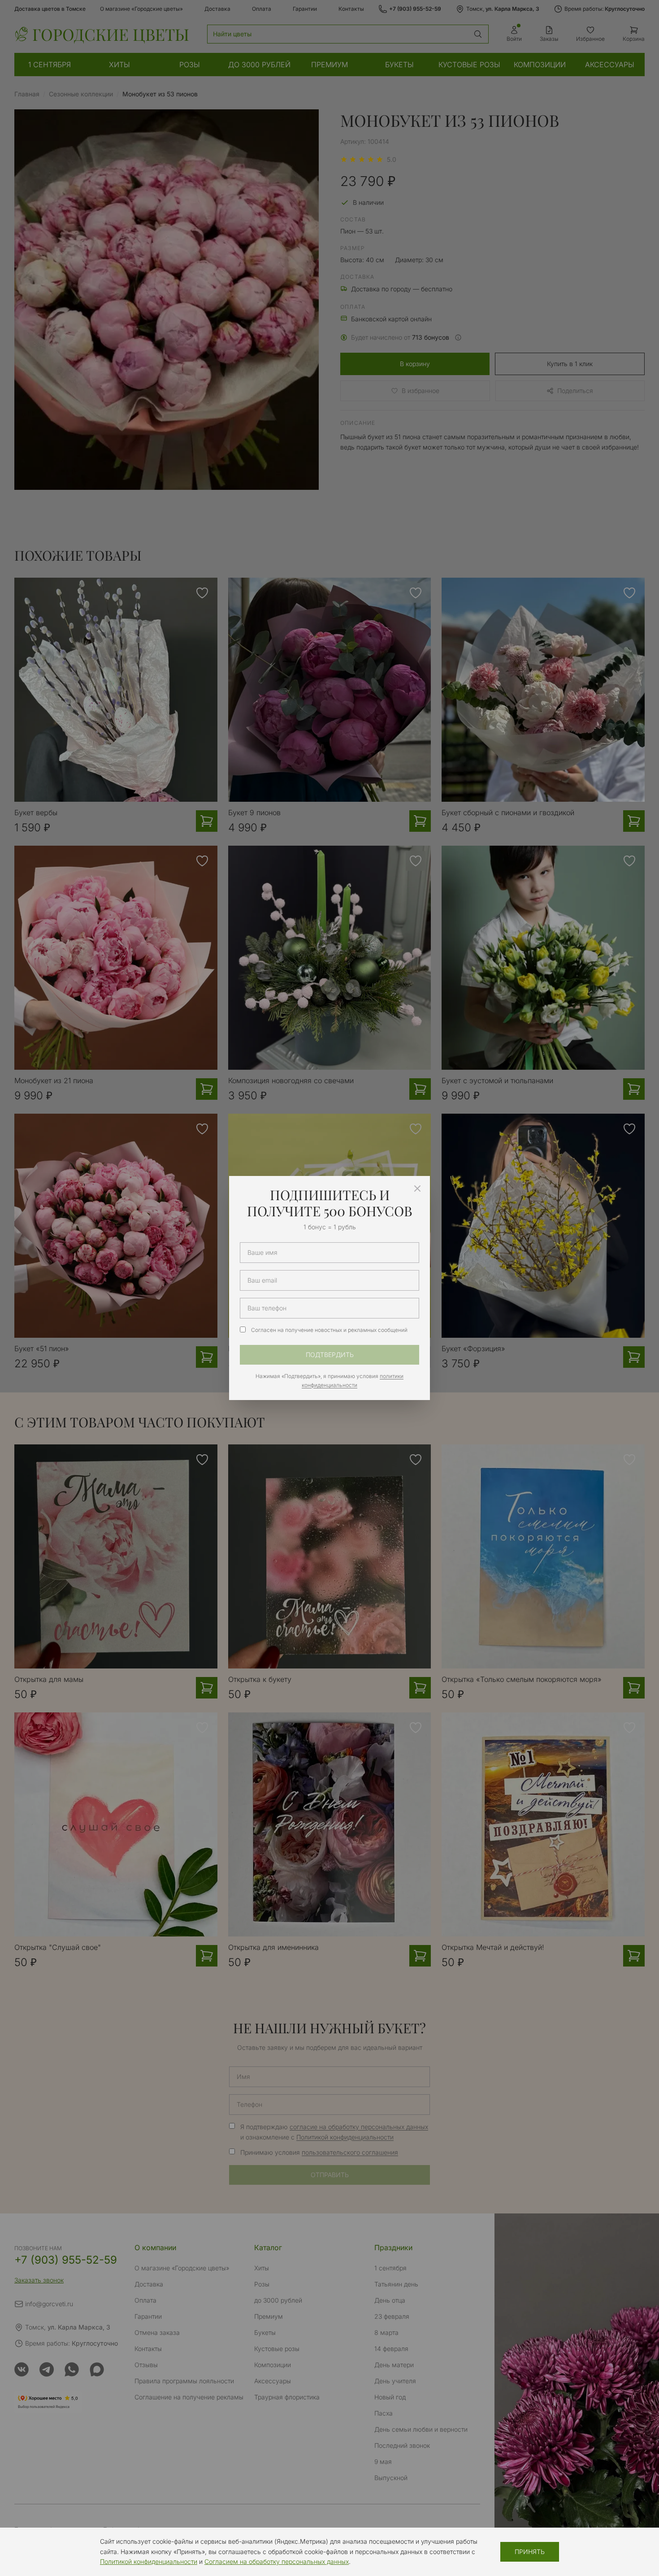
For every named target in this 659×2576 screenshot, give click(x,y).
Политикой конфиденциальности (149, 2561)
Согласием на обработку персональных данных (277, 2561)
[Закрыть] (417, 1189)
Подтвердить (330, 1355)
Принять (530, 2552)
